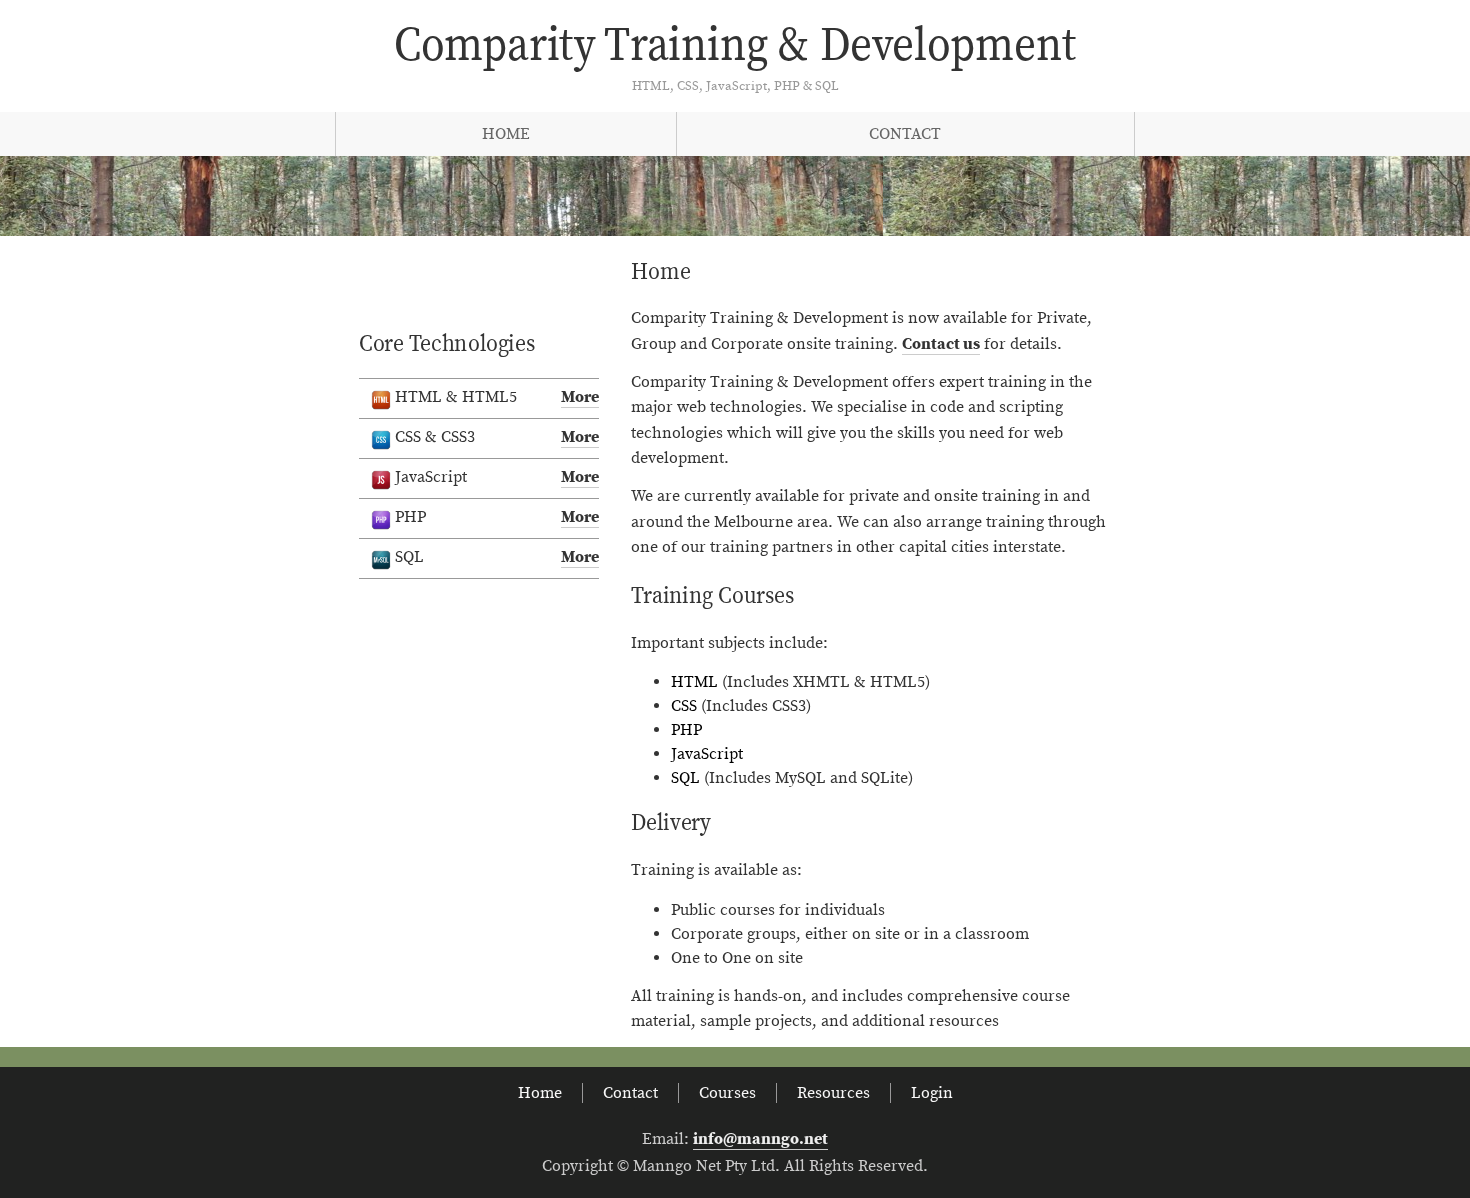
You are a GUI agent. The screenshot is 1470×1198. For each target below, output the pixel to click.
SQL (685, 778)
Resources (833, 1093)
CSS (684, 706)
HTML (694, 682)
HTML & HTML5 (497, 397)
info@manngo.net (760, 1139)
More (580, 397)
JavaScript (707, 754)
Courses (727, 1093)
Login (932, 1093)
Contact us (941, 344)
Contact (905, 134)
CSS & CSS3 (497, 437)
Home (506, 134)
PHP (686, 730)
